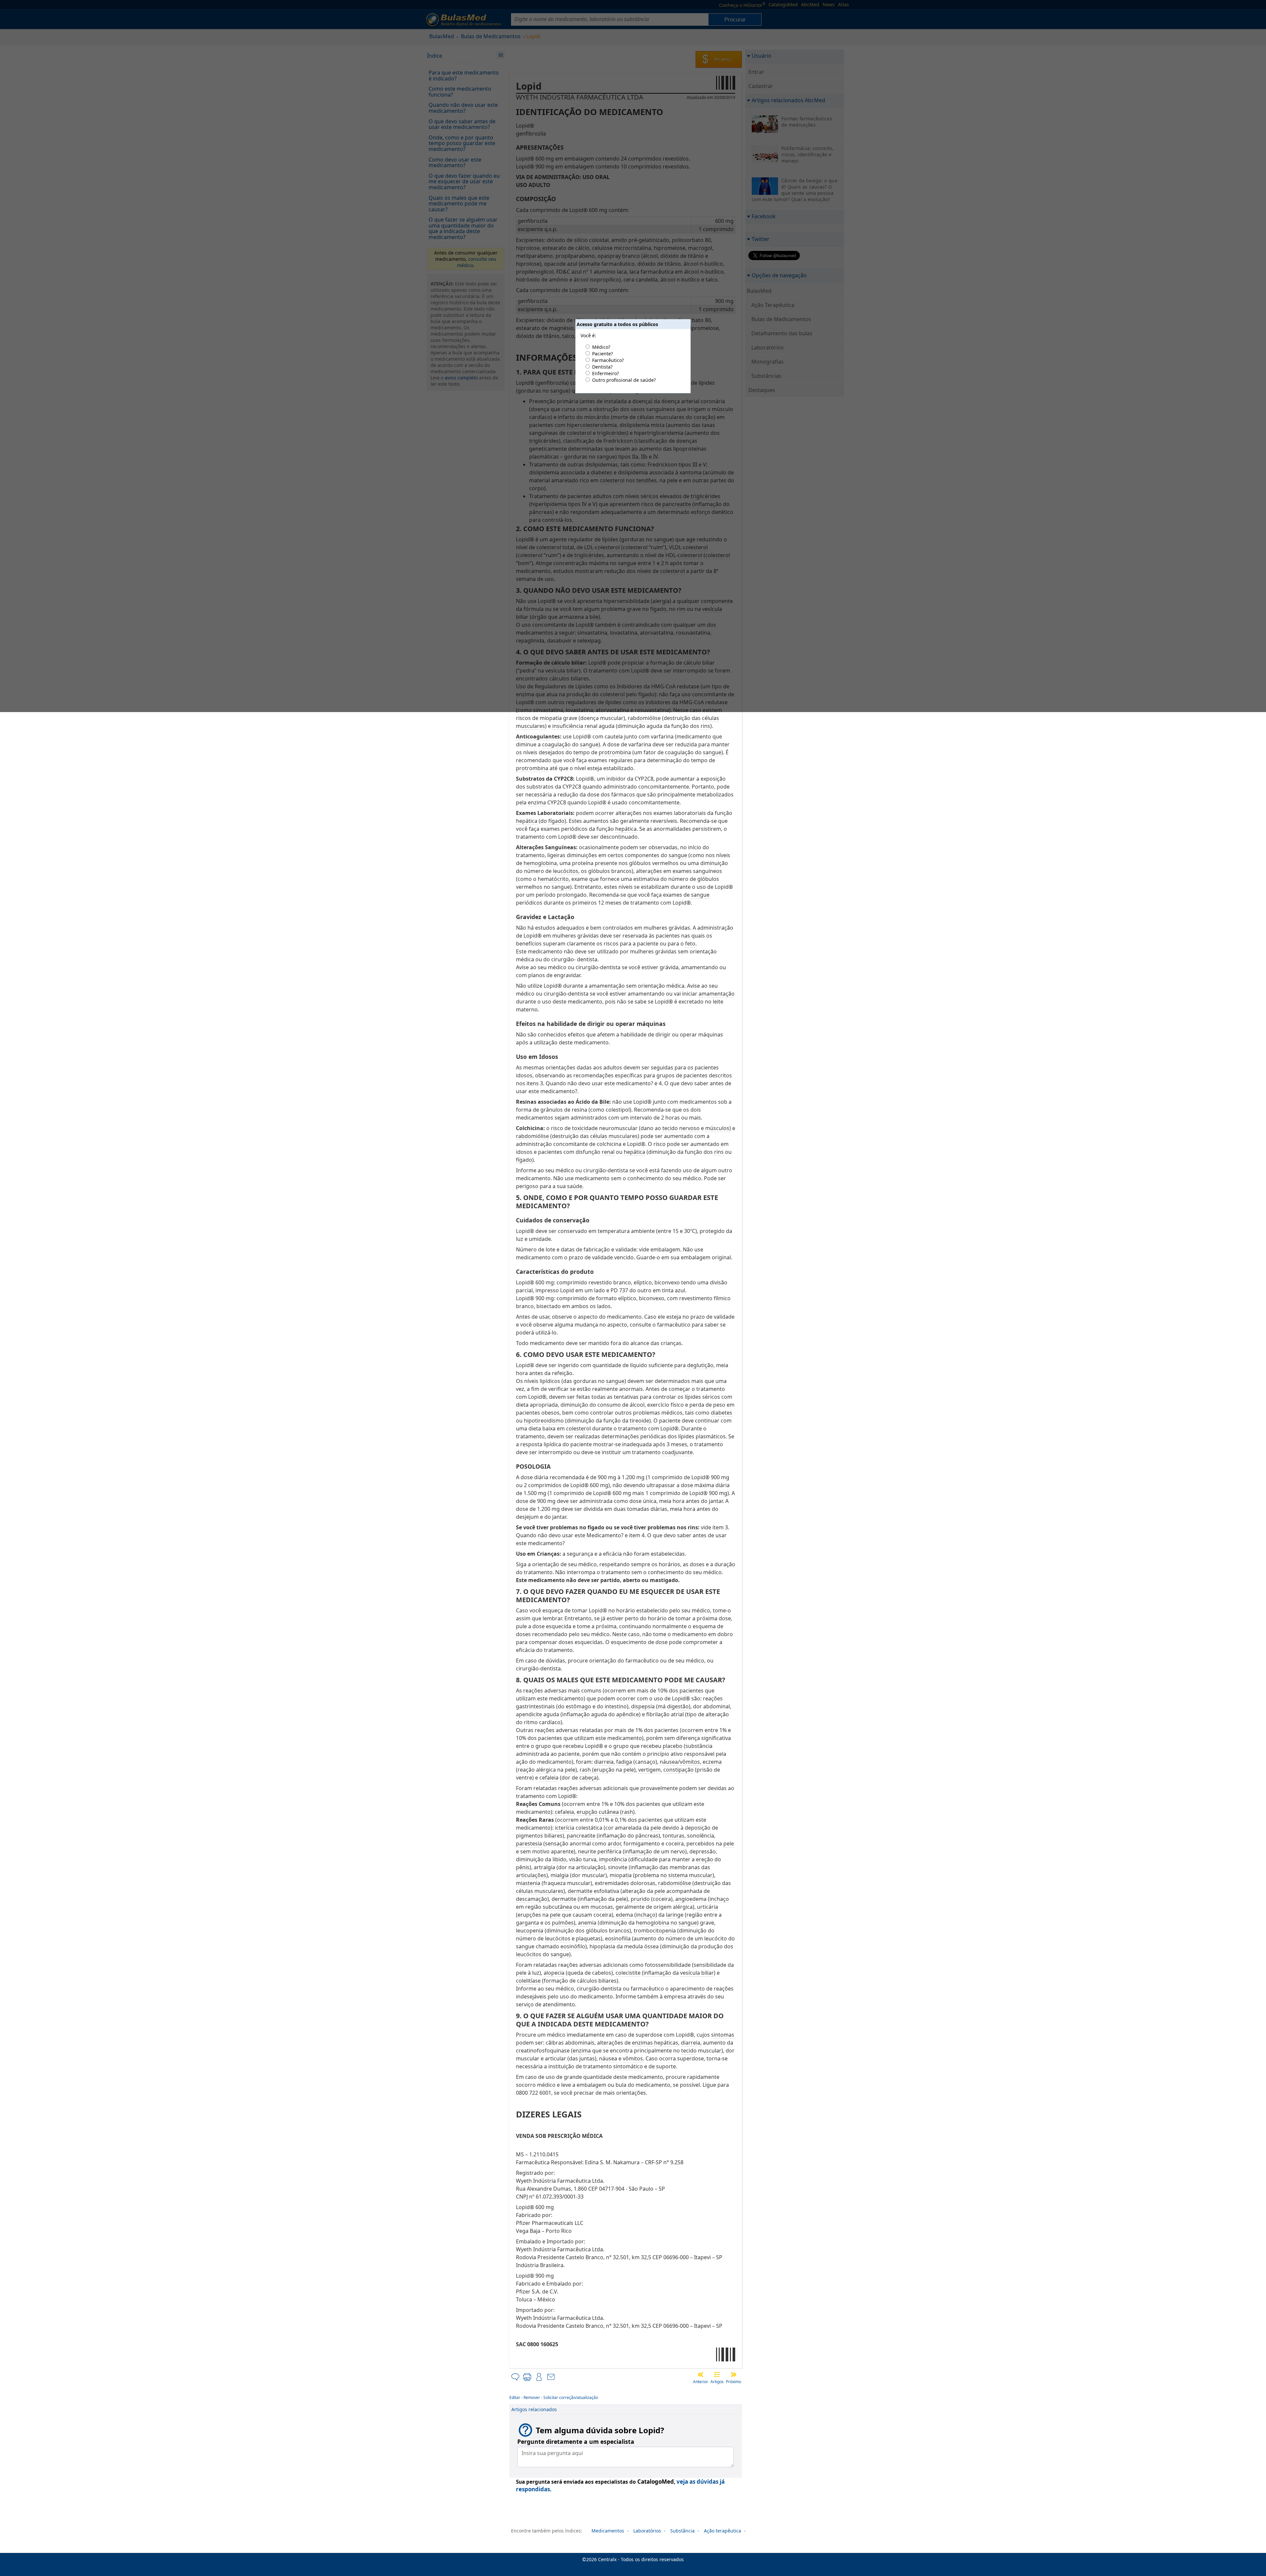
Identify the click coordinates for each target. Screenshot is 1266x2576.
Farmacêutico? (608, 360)
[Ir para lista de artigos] (717, 2375)
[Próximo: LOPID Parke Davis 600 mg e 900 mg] (734, 2375)
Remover (532, 2397)
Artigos (717, 2382)
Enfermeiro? (605, 373)
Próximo (734, 2382)
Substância (682, 2531)
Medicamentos (608, 2531)
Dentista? (602, 367)
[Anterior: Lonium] (701, 2375)
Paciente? (603, 354)
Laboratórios (647, 2531)
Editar (515, 2397)
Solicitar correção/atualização (571, 2397)
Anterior (701, 2382)
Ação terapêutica (723, 2531)
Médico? (601, 347)
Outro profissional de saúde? (624, 380)
